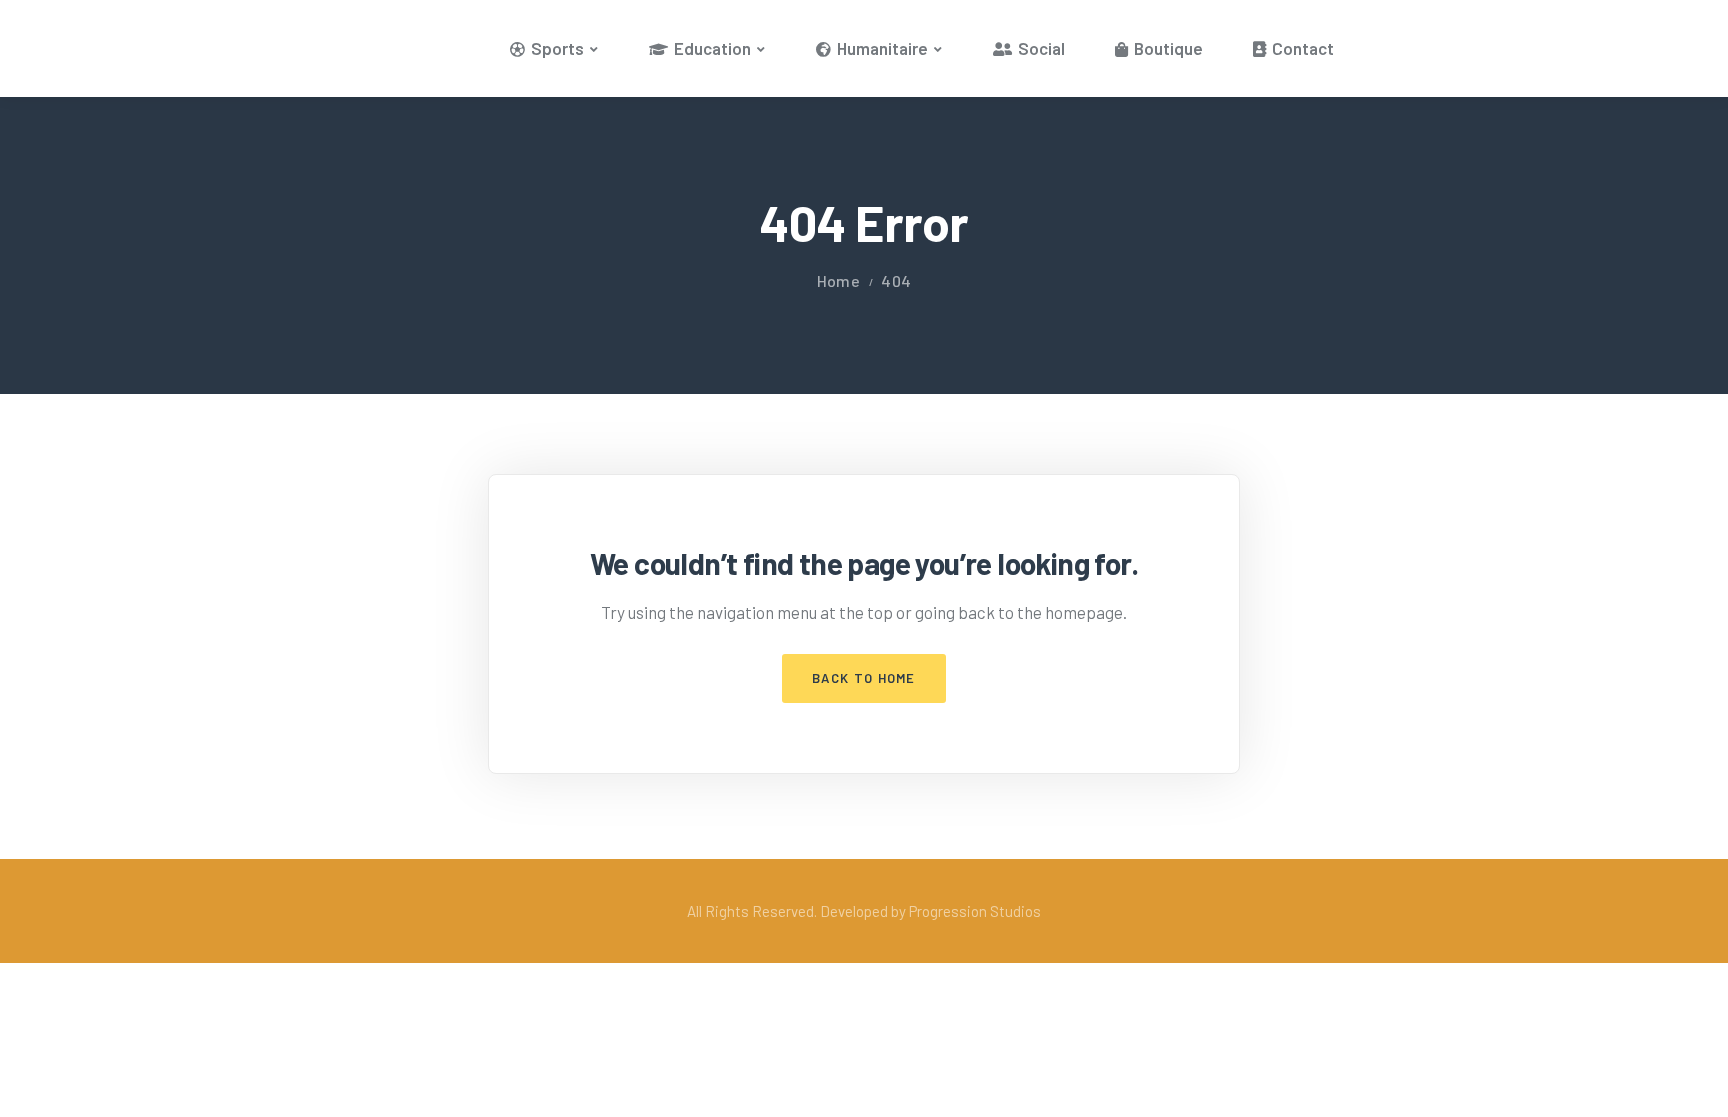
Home (838, 280)
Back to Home (864, 678)
